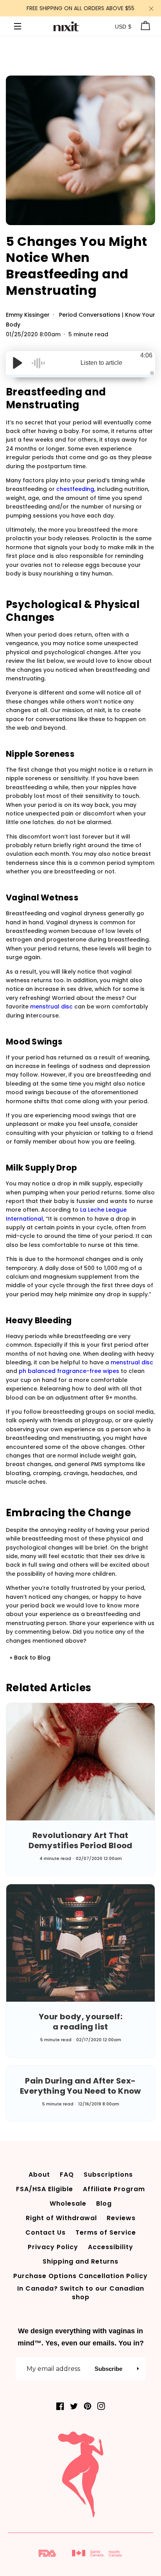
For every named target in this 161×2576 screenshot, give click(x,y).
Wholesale (68, 2203)
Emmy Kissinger (29, 315)
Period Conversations (90, 315)
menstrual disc (51, 1007)
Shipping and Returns (80, 2261)
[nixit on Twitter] (74, 2406)
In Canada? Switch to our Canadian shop (81, 2293)
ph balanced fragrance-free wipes (69, 1371)
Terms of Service (106, 2232)
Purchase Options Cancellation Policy (80, 2276)
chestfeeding (75, 489)
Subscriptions (108, 2175)
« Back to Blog (30, 1658)
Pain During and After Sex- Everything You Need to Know (80, 2086)
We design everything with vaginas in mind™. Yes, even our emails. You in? (81, 2337)
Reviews (121, 2218)
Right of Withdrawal (61, 2218)
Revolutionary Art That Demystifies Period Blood (80, 1840)
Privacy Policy (53, 2247)
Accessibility (111, 2247)
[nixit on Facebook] (60, 2406)
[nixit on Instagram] (101, 2406)
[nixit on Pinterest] (88, 2406)
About (39, 2175)
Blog (104, 2203)
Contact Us (46, 2232)
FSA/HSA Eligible (45, 2189)
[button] (138, 2369)
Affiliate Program (114, 2189)
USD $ (123, 27)
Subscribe (108, 2369)
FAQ (67, 2175)
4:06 (146, 355)
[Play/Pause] (18, 363)
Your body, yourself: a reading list (80, 2022)
